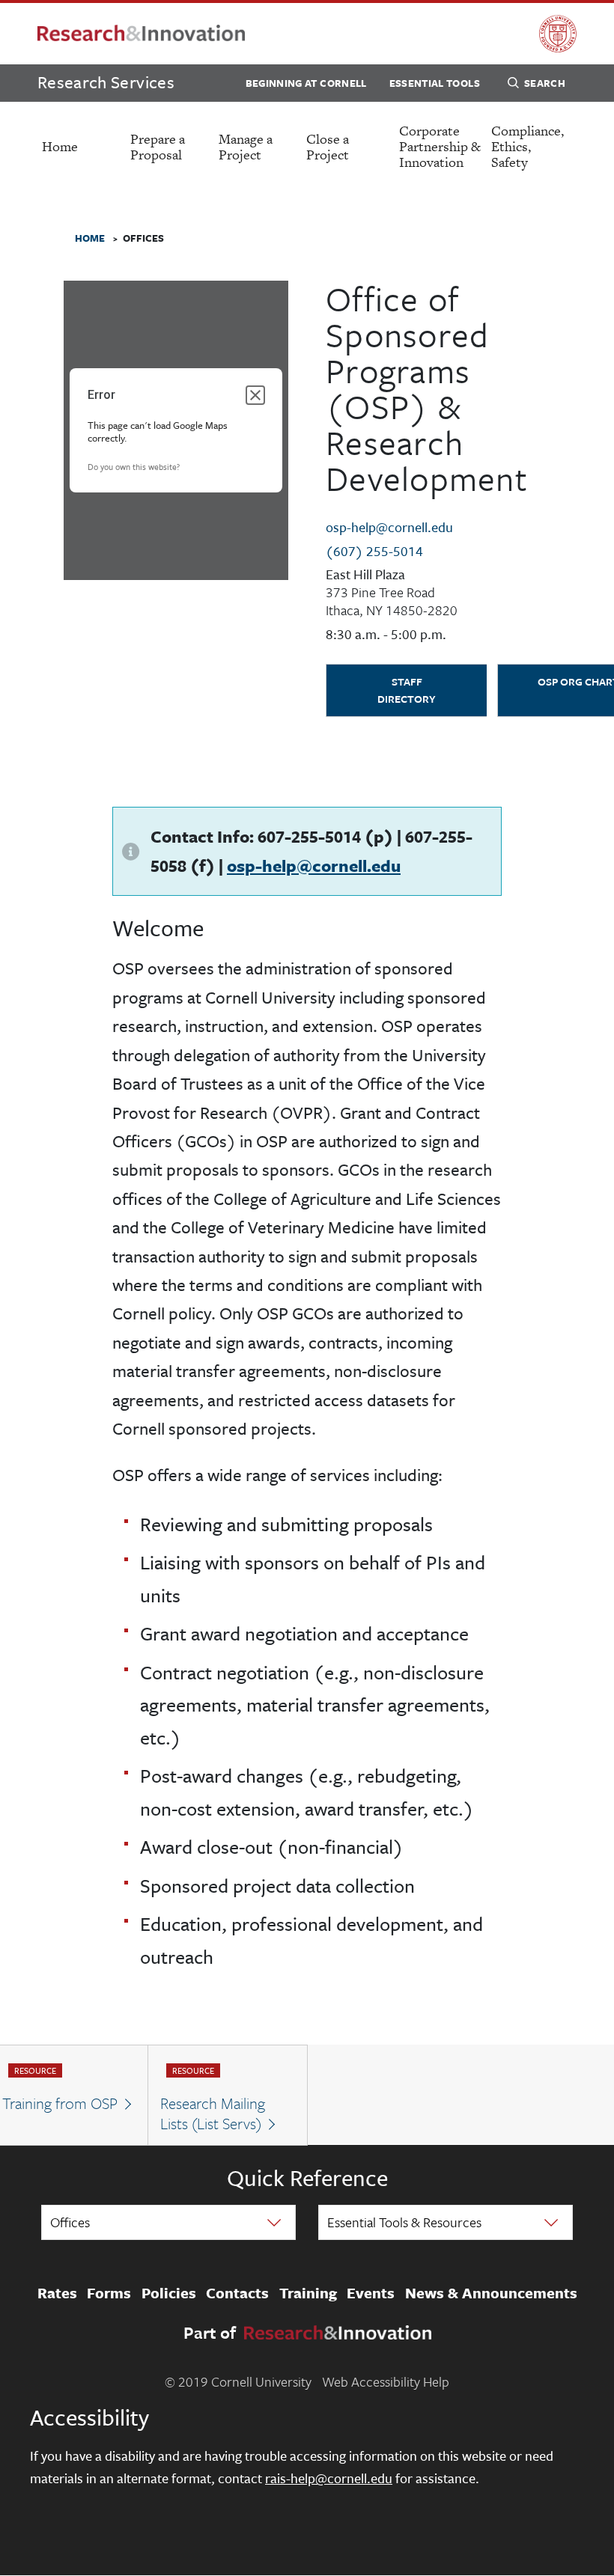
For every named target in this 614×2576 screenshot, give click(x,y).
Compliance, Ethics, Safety (528, 146)
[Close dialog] (255, 395)
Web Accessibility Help (386, 2381)
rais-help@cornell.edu (329, 2478)
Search (545, 83)
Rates (57, 2293)
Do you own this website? (134, 467)
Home (60, 146)
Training (308, 2293)
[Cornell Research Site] (141, 34)
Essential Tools (435, 83)
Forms (109, 2293)
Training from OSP (60, 2103)
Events (371, 2293)
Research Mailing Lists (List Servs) (213, 2113)
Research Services (106, 82)
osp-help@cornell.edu (389, 527)
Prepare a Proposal (158, 147)
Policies (169, 2293)
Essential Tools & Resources (404, 2222)
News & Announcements (491, 2293)
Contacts (237, 2293)
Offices (70, 2222)
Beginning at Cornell (306, 83)
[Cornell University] (558, 34)
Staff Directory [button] (407, 690)
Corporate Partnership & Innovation (440, 146)
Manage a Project (246, 147)
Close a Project (328, 147)
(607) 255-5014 (374, 551)
